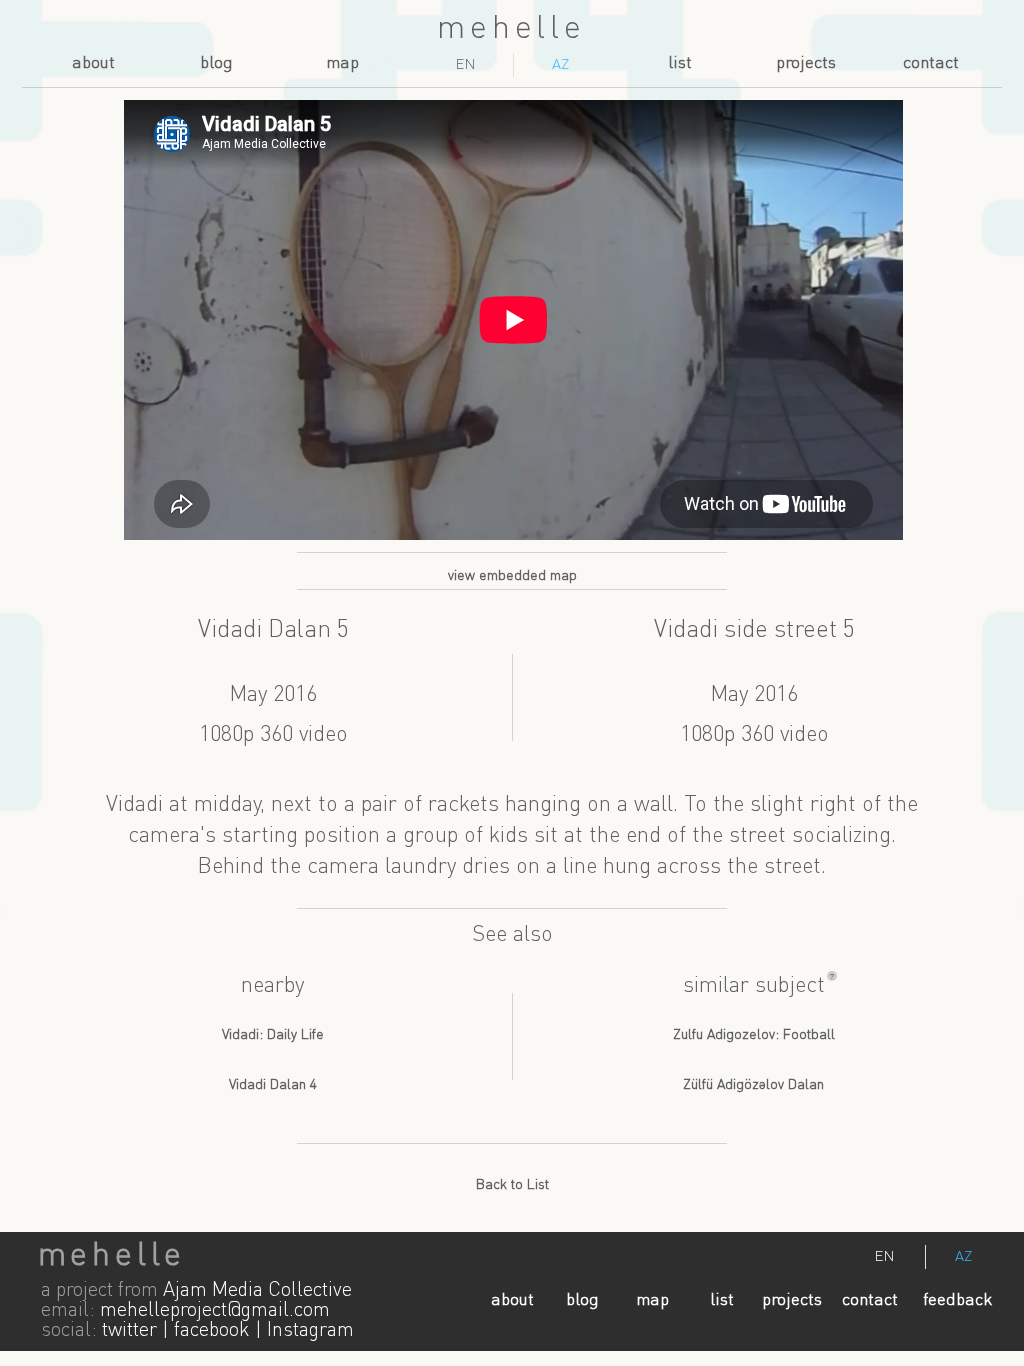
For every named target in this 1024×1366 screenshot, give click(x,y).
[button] (832, 976)
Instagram (310, 1331)
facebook (212, 1331)
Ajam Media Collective (257, 1291)
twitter (129, 1331)
